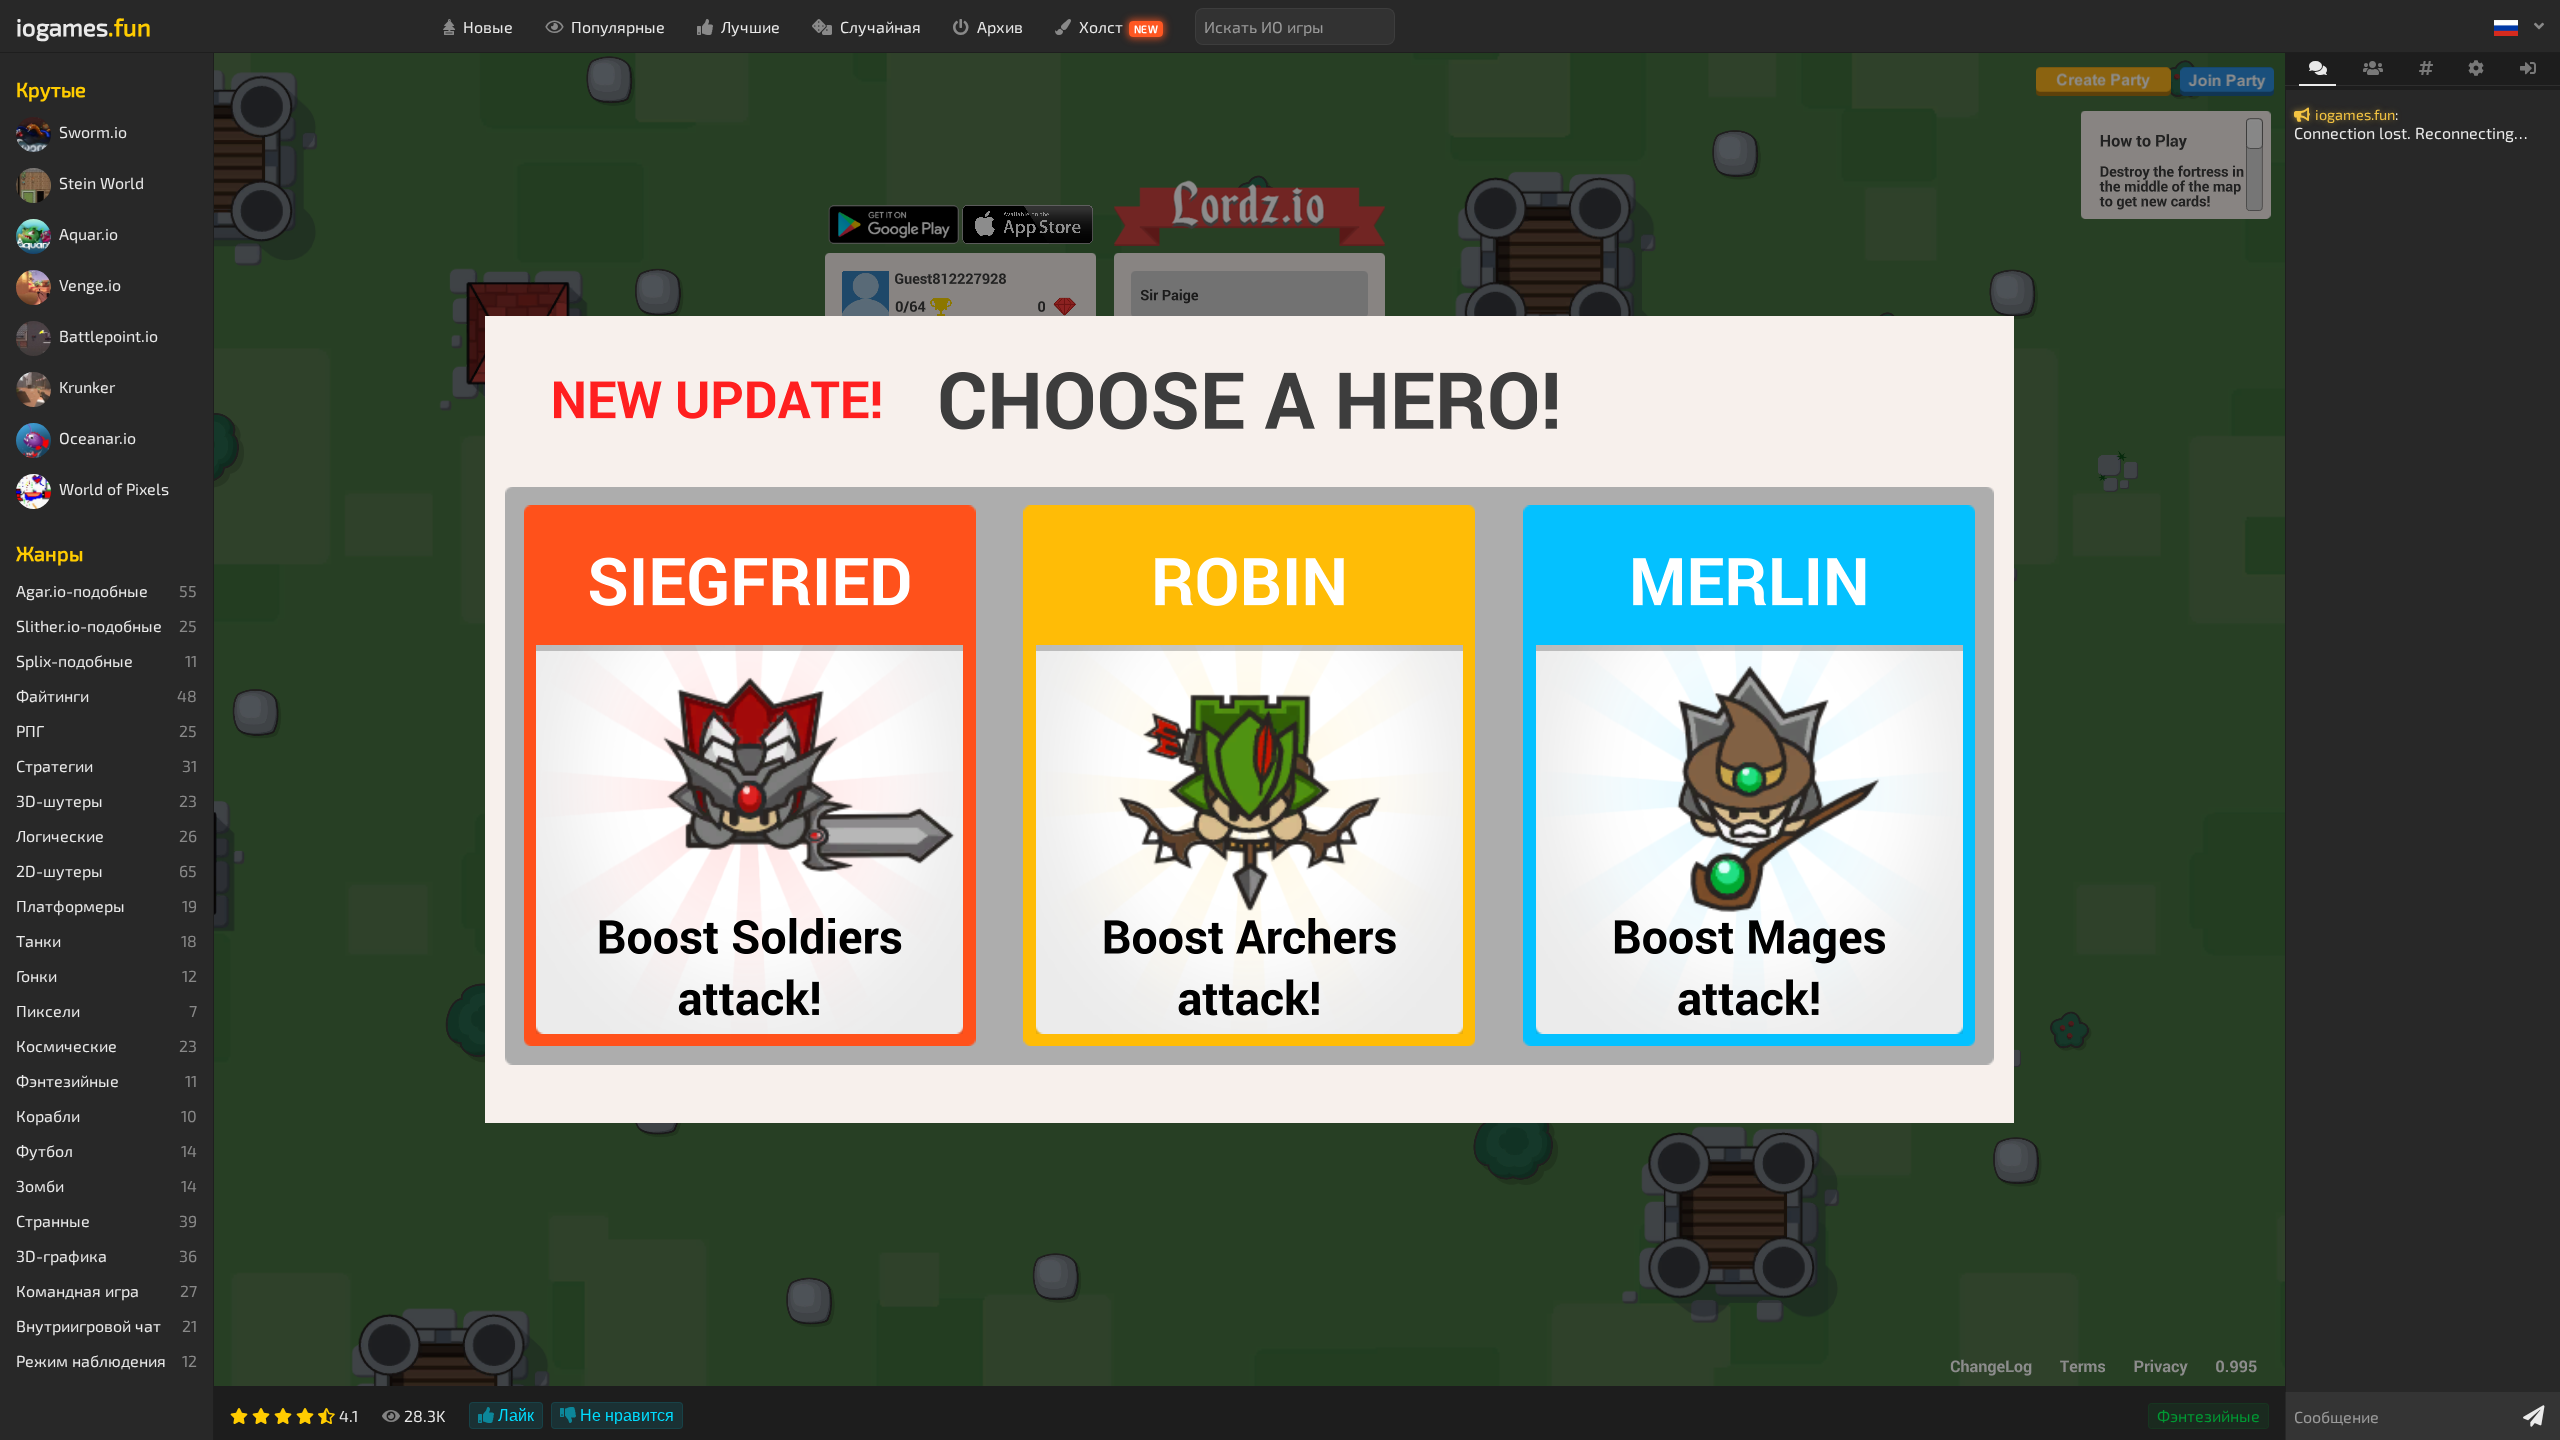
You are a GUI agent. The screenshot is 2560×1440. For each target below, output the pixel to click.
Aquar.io (88, 234)
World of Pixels (114, 489)
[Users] (2372, 69)
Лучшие (750, 26)
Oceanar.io (97, 438)
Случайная (880, 26)
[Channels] (2425, 69)
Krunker (87, 387)
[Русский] (2519, 26)
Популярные (618, 26)
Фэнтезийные (2208, 1415)
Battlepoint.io (108, 336)
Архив (1000, 26)
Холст (1119, 26)
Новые (488, 26)
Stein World (101, 183)
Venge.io (90, 285)
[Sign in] (2528, 69)
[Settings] (2476, 69)
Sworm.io (93, 132)
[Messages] (2317, 69)
